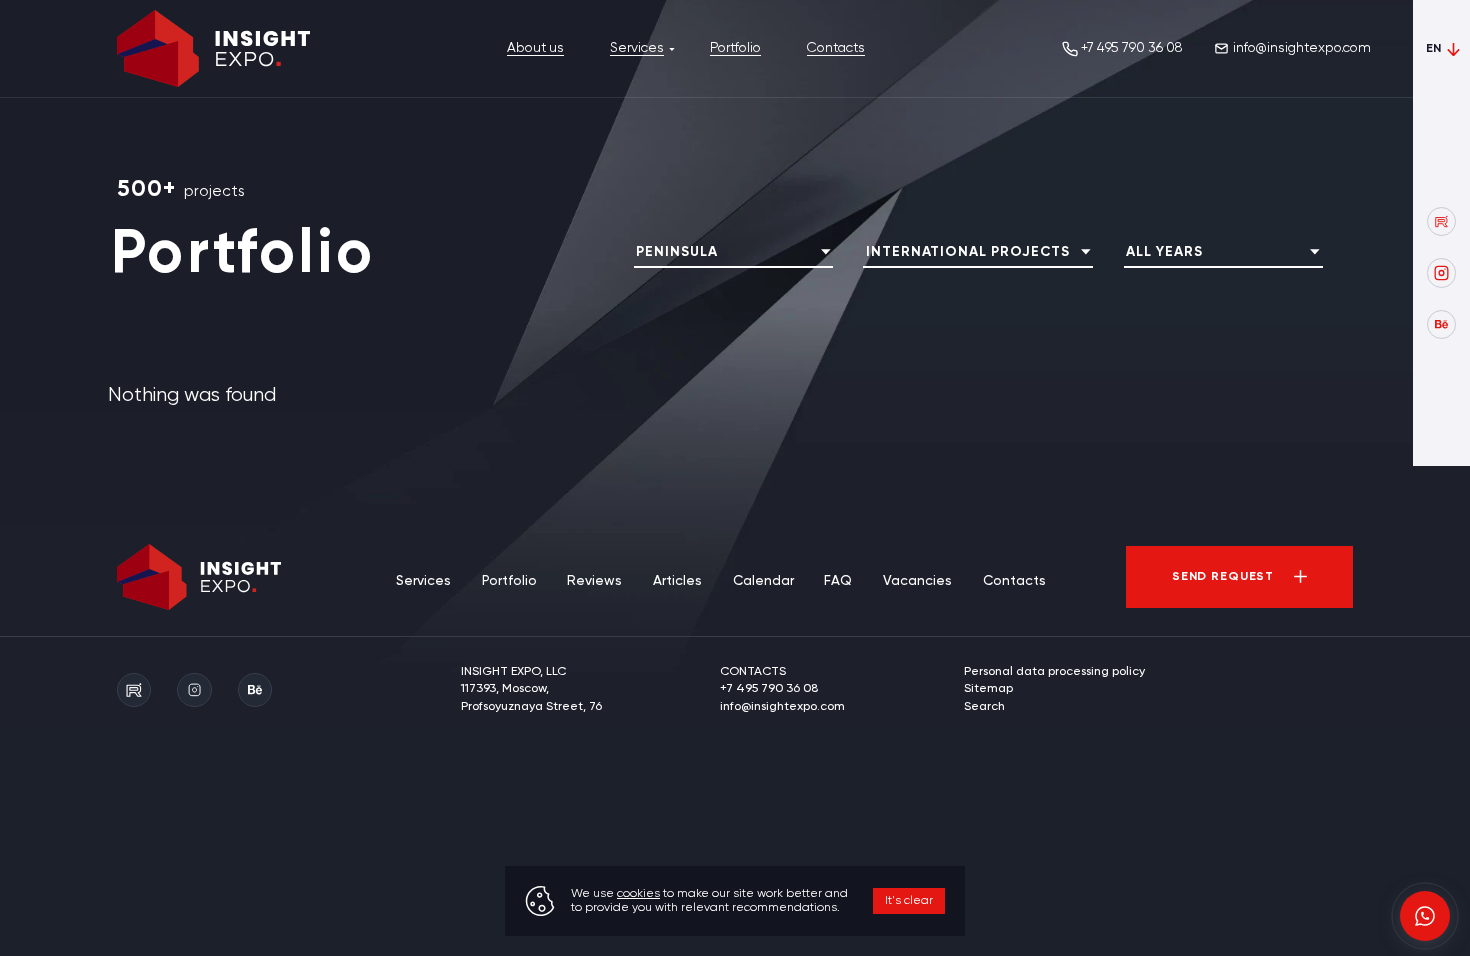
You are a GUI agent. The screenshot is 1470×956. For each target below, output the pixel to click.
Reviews (594, 581)
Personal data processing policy (1054, 672)
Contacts (836, 48)
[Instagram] (1441, 272)
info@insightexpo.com (1302, 48)
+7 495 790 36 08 (1132, 48)
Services (637, 48)
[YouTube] (1441, 221)
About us (535, 48)
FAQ (838, 581)
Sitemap (988, 689)
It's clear (909, 901)
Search (984, 707)
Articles (677, 581)
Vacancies (917, 581)
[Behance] (1441, 324)
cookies (638, 894)
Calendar (763, 581)
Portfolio (735, 48)
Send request (1223, 577)
